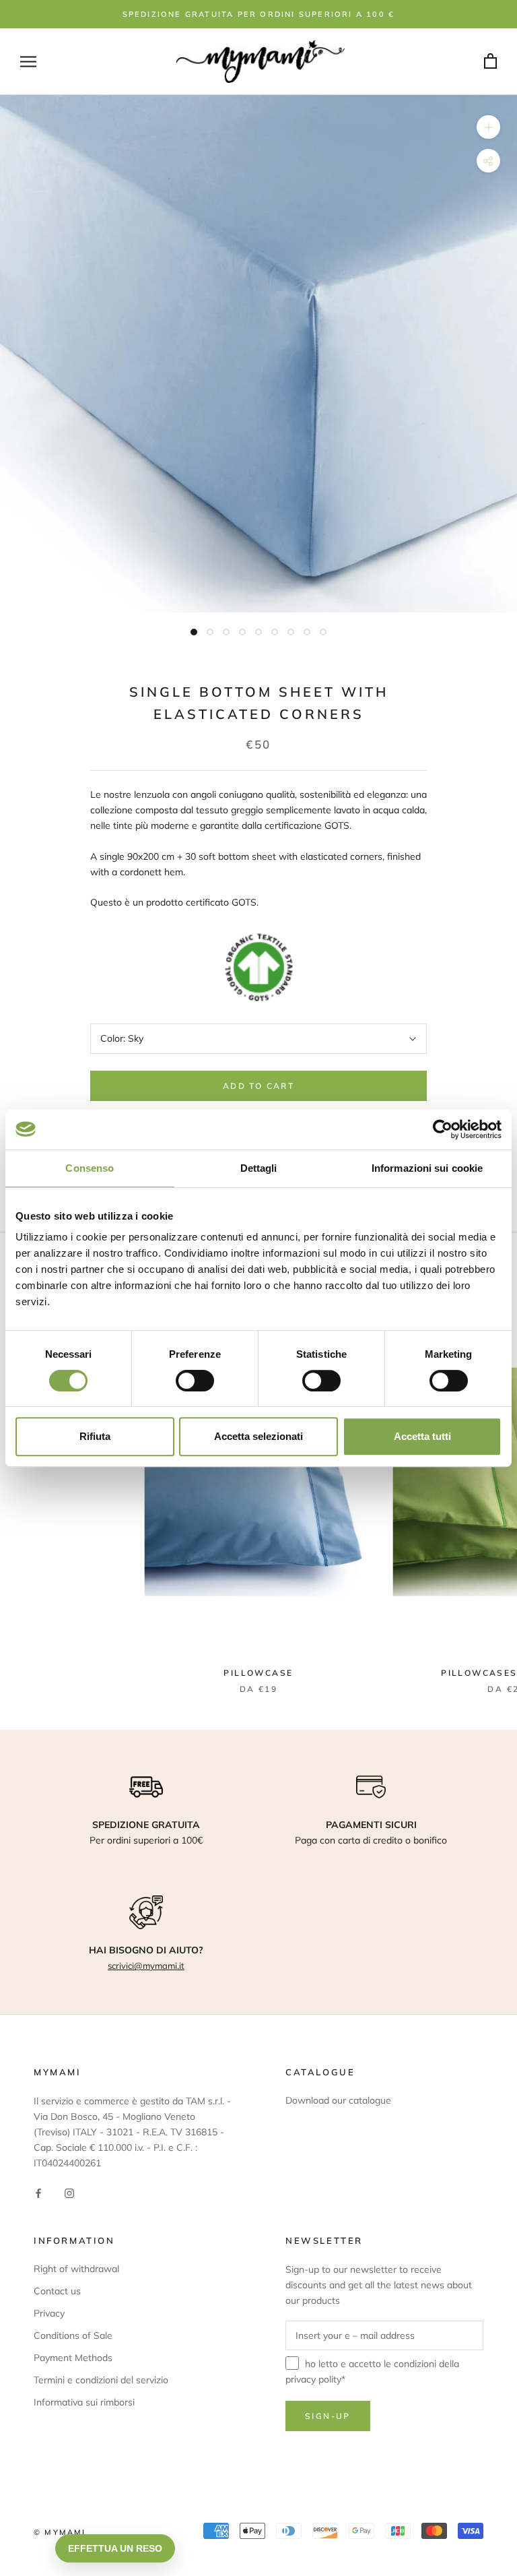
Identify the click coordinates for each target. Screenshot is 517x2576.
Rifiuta (95, 1436)
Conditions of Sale (73, 2335)
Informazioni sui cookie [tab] (427, 1168)
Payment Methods (73, 2358)
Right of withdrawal (76, 2269)
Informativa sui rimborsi (84, 2402)
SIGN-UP (328, 2416)
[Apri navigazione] (28, 62)
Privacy (49, 2313)
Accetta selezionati (258, 1436)
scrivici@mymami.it (146, 1966)
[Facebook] (38, 2192)
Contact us (57, 2291)
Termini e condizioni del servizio (101, 2380)
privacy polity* (315, 2379)
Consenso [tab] (90, 1168)
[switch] (195, 1381)
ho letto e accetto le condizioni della (372, 2371)
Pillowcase (258, 1673)
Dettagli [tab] (259, 1168)
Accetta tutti (422, 1436)
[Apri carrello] (490, 62)
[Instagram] (69, 2192)
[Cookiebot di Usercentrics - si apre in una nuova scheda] (443, 1129)
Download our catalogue (338, 2100)
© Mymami (60, 2532)
